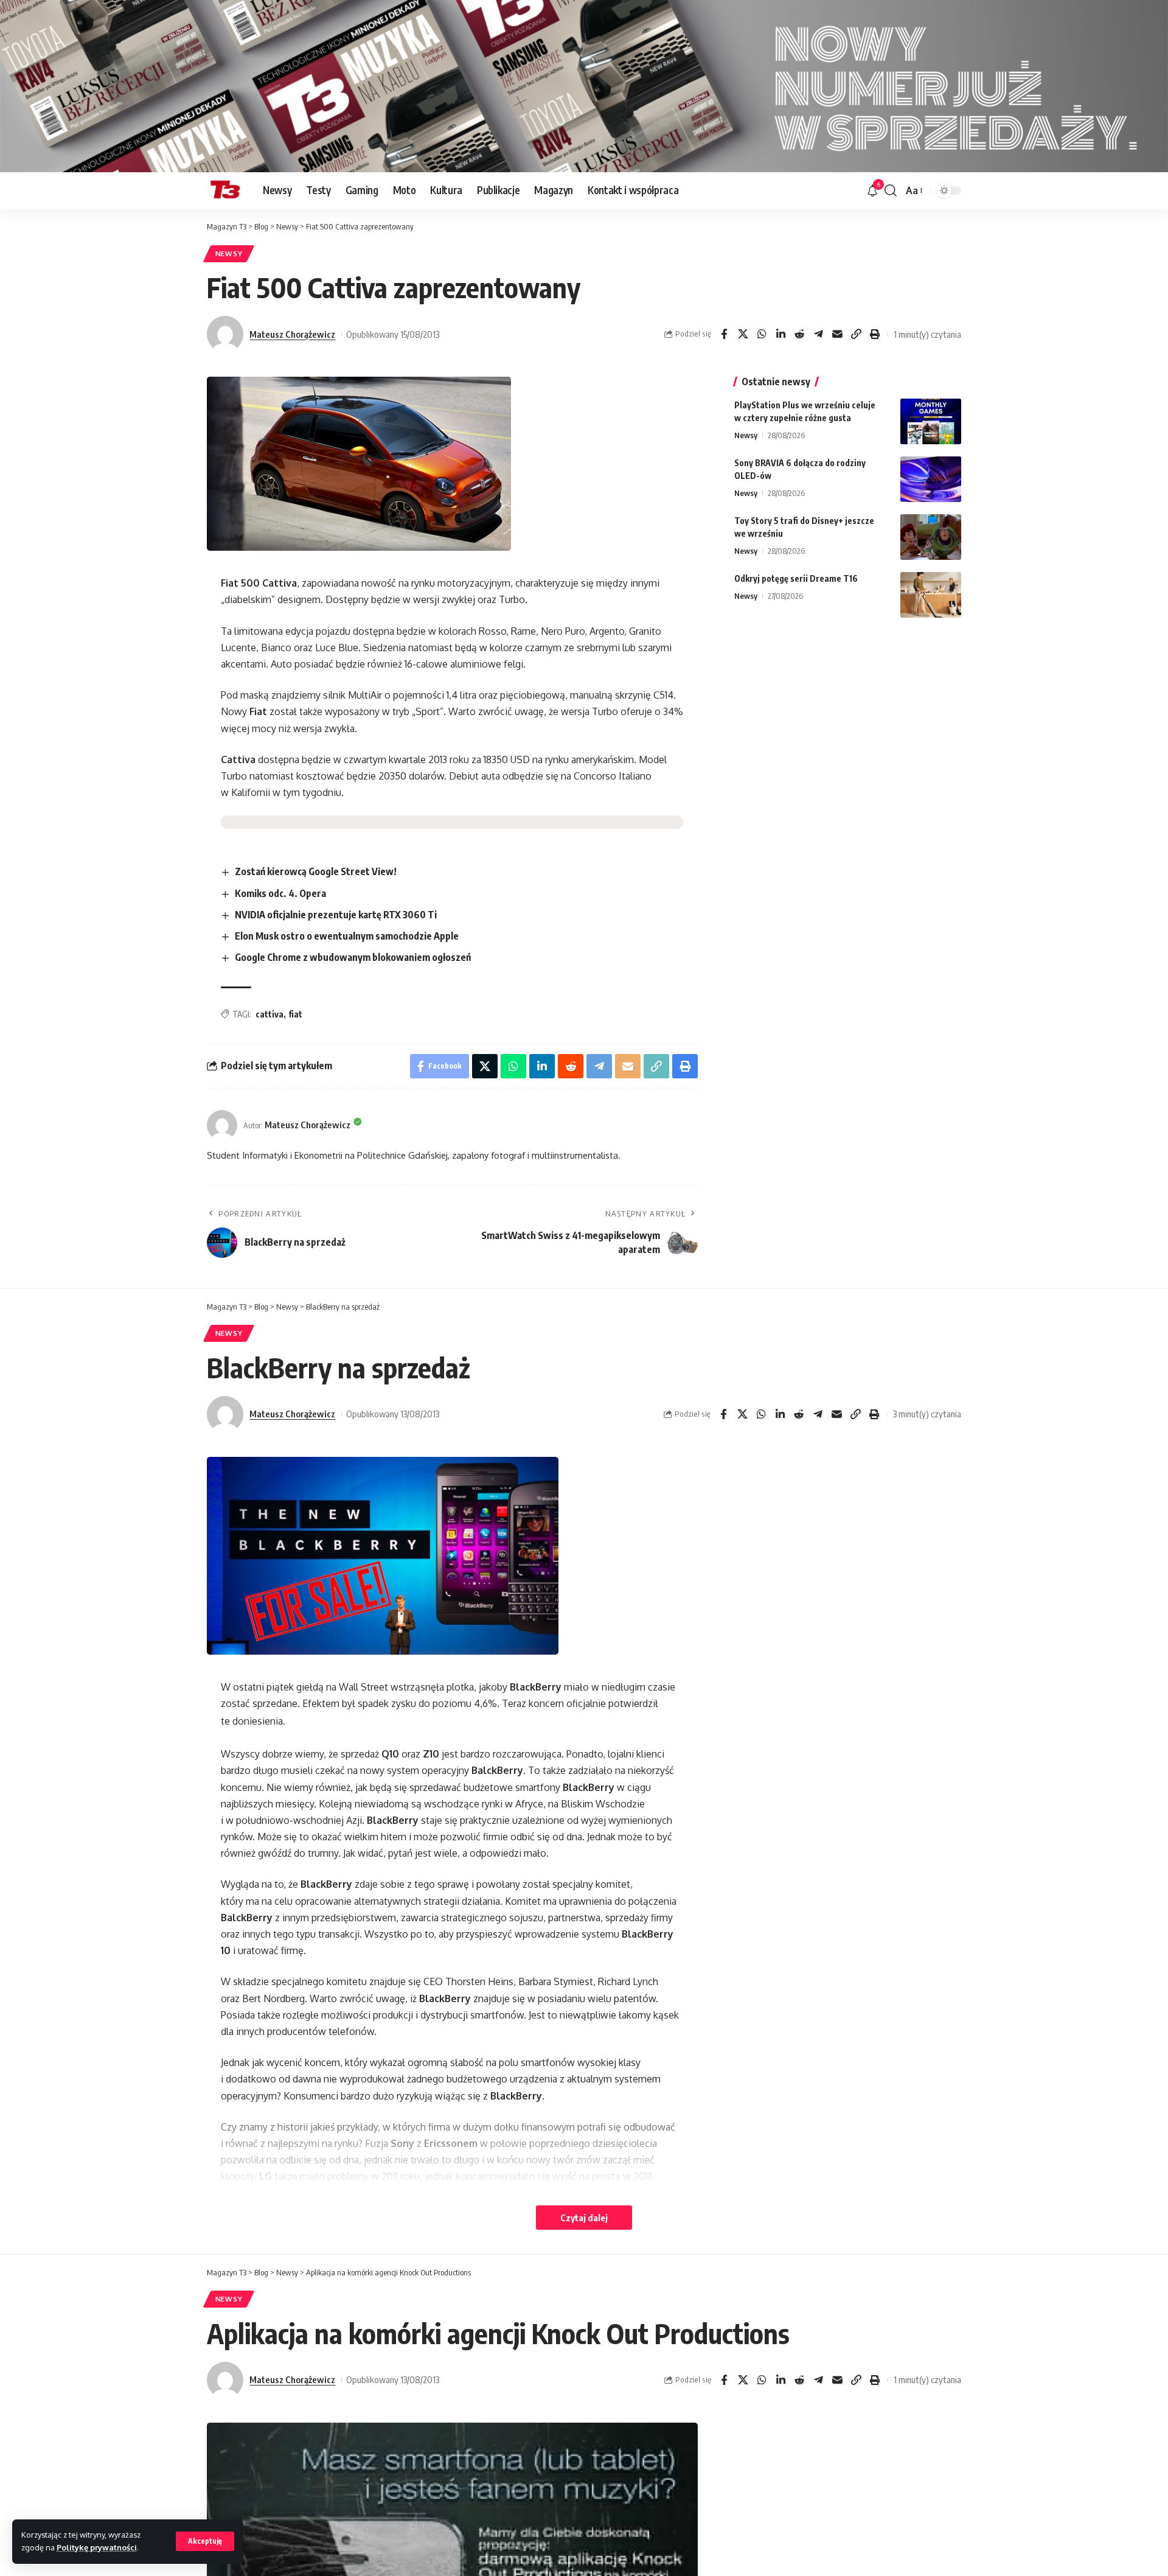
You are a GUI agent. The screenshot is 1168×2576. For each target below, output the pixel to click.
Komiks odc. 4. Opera (280, 893)
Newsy (229, 253)
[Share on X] (743, 334)
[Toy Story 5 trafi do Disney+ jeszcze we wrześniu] (931, 537)
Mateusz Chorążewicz (292, 334)
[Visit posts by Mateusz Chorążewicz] (225, 334)
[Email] (837, 334)
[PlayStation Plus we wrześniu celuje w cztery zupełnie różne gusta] (931, 421)
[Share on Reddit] (799, 334)
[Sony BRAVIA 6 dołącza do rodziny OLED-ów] (931, 479)
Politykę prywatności (97, 2547)
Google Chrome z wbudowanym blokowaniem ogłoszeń (353, 957)
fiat (295, 1014)
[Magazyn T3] (225, 190)
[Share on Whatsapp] (762, 334)
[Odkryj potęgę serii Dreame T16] (931, 595)
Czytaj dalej (584, 2218)
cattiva (269, 1014)
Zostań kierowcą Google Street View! (316, 871)
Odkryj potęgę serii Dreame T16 (796, 578)
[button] (205, 2541)
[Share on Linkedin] (780, 334)
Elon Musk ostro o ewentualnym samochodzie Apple (347, 936)
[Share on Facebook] (724, 334)
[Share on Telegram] (818, 334)
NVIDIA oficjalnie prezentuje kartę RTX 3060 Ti (336, 915)
